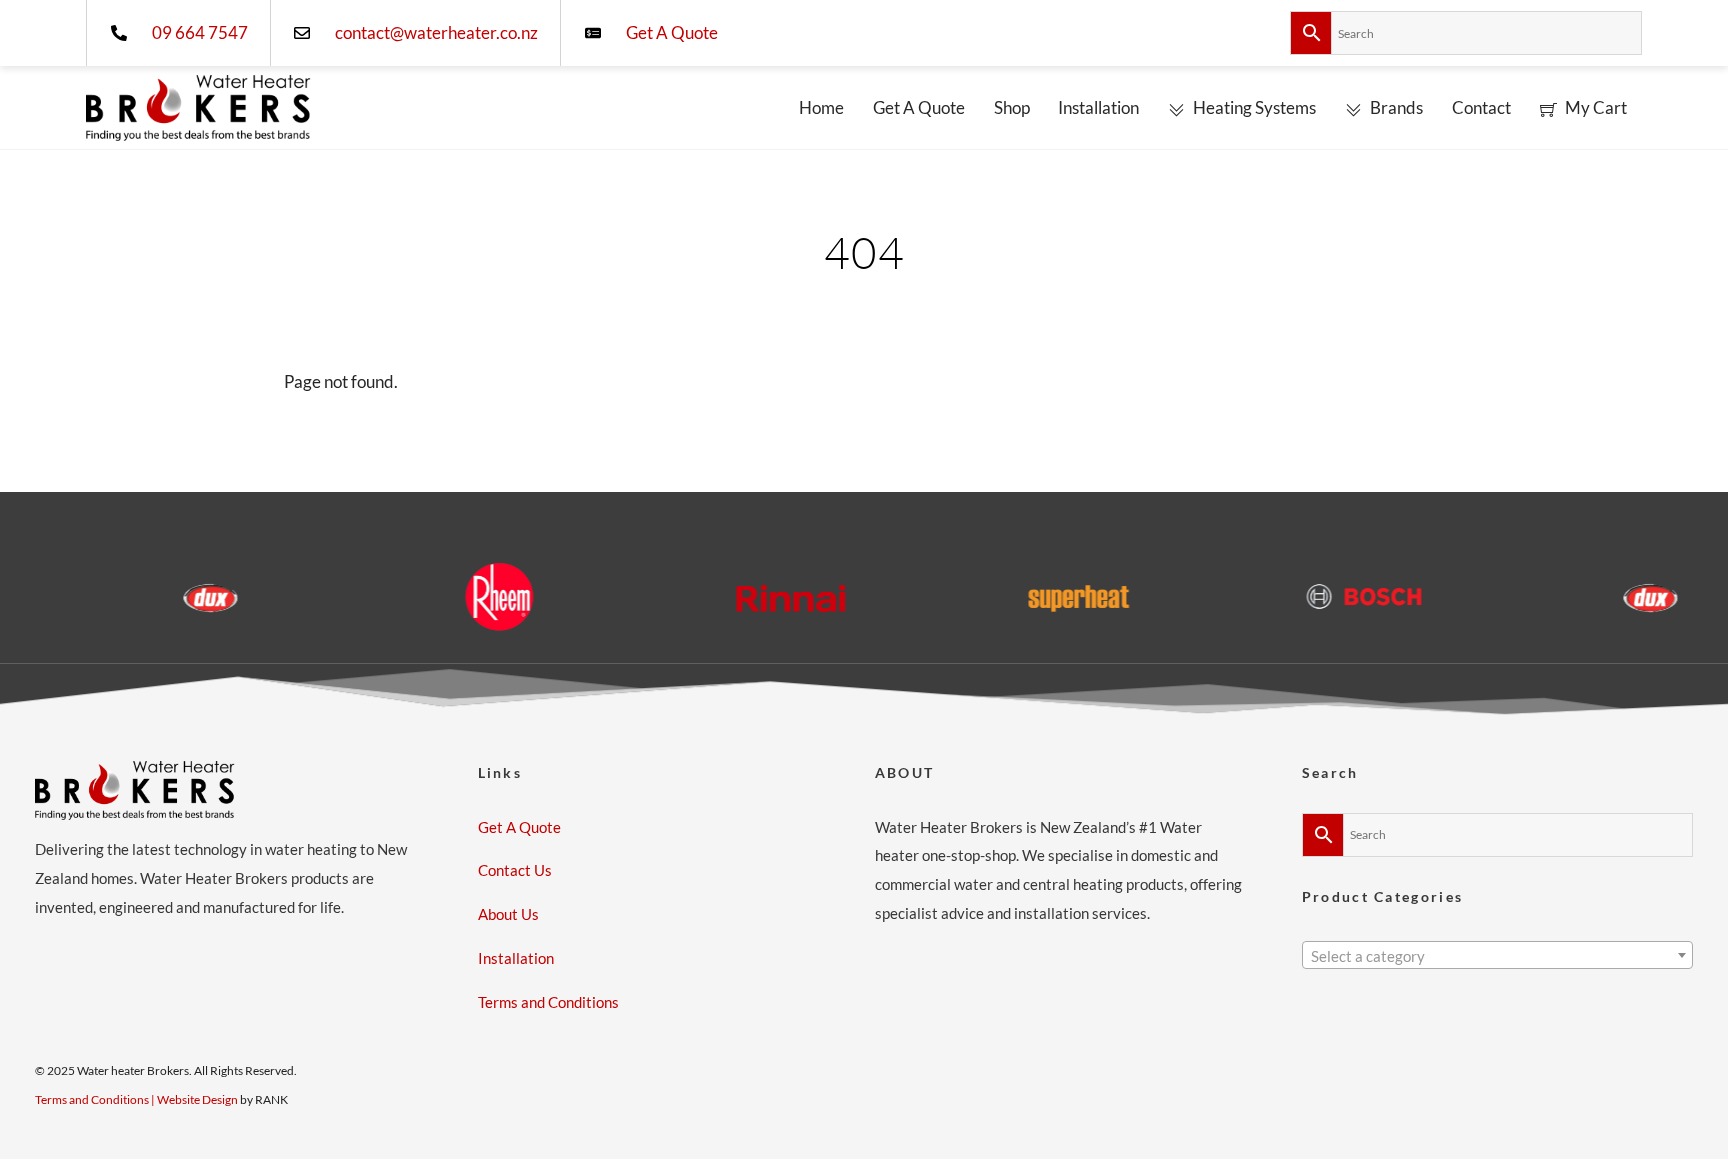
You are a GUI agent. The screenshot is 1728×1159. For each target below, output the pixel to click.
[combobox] (1498, 955)
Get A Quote (919, 107)
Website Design (197, 1099)
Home (821, 107)
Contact (1481, 107)
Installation (1098, 107)
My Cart (1594, 107)
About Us (508, 914)
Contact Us (515, 870)
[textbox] (1498, 957)
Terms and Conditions (548, 1002)
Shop (1012, 107)
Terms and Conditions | (96, 1099)
